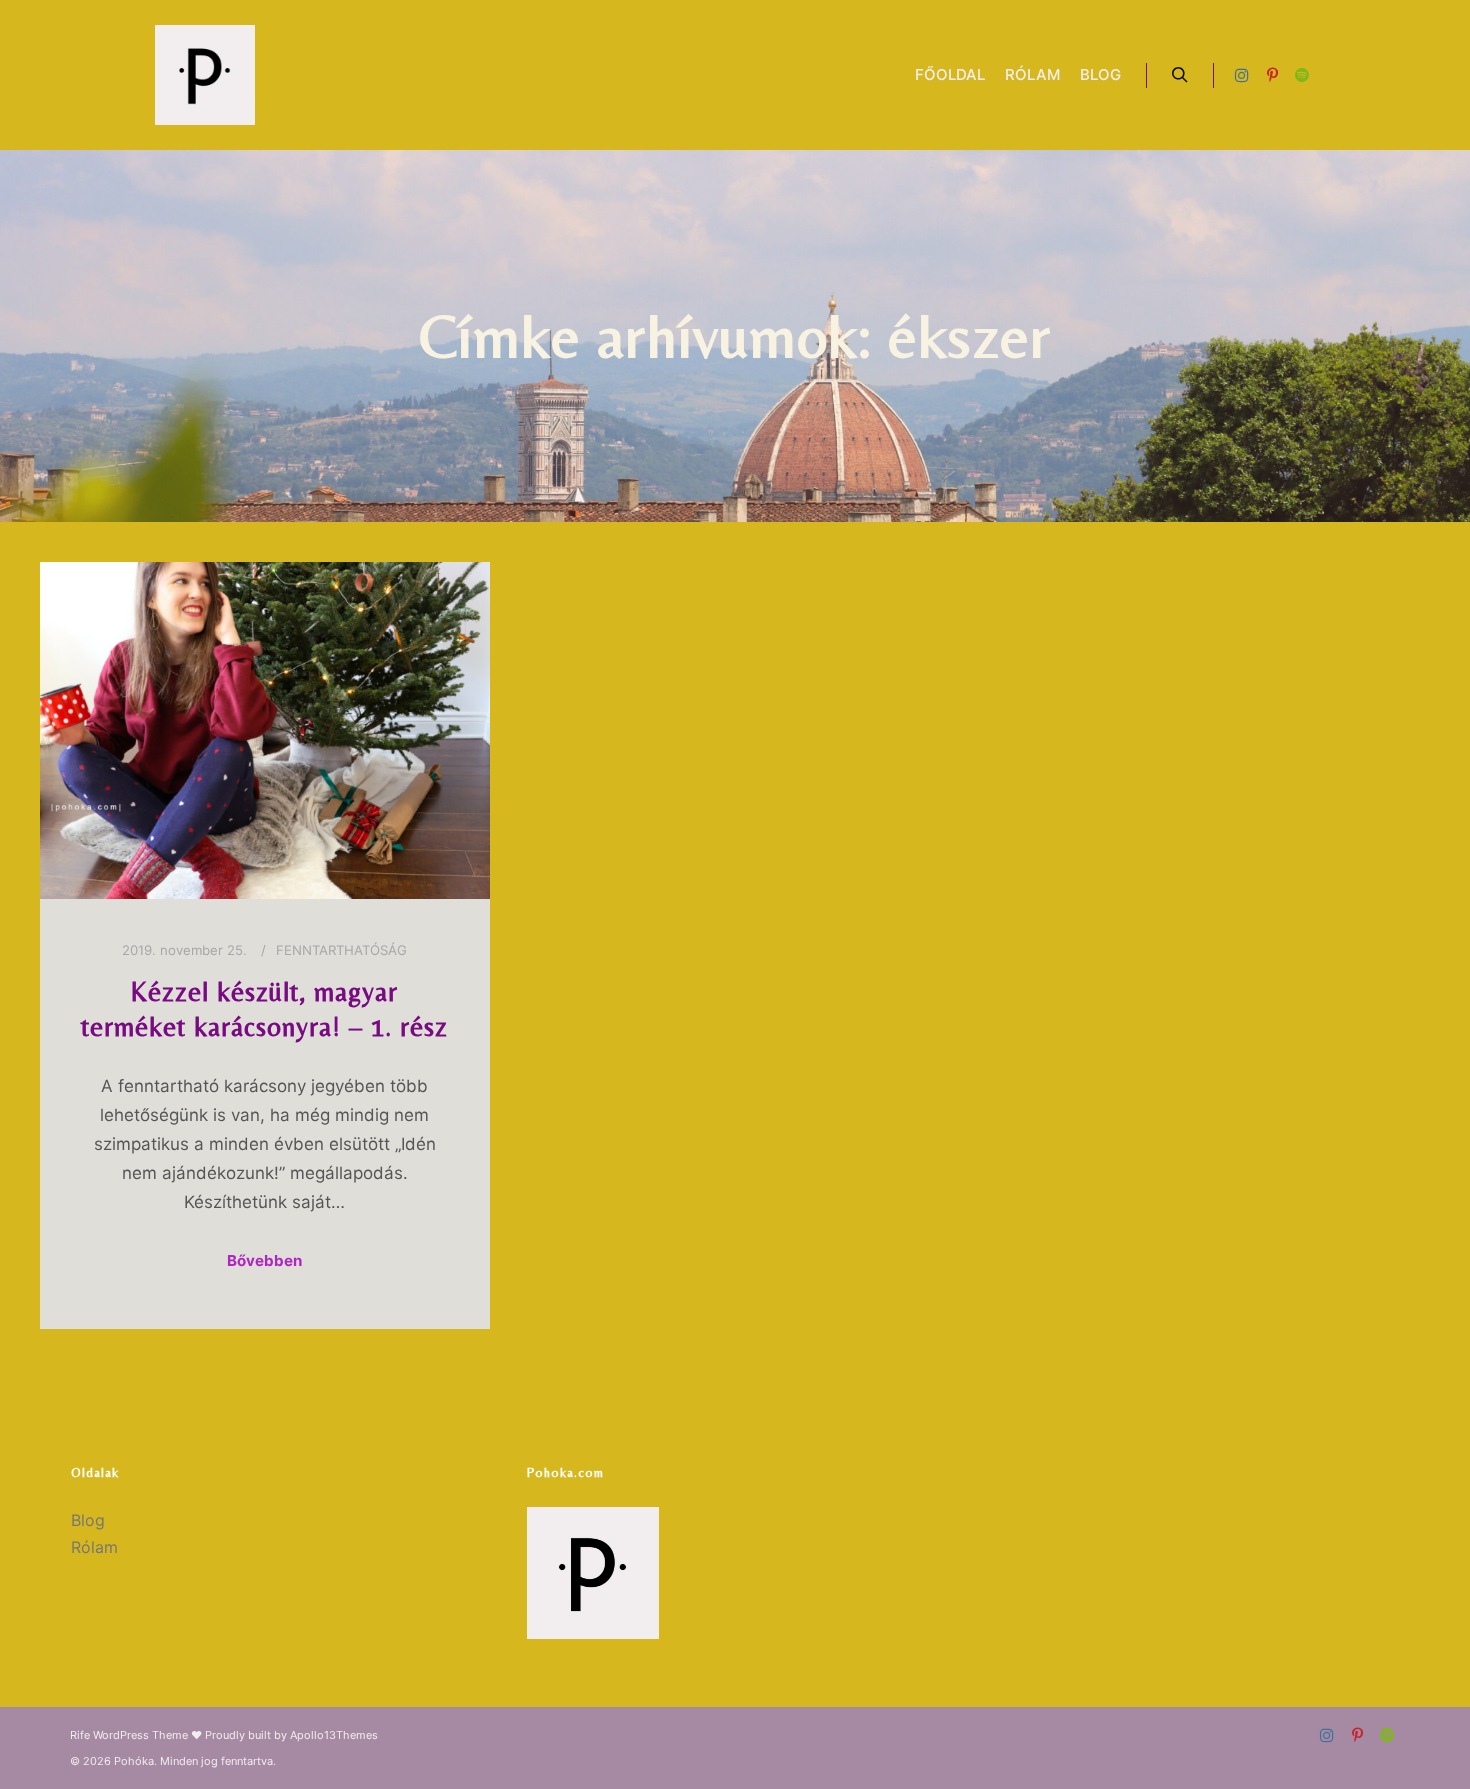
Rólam (94, 1547)
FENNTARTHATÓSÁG (341, 950)
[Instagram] (1242, 75)
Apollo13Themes (334, 1735)
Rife (80, 1735)
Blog (88, 1520)
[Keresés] (1180, 75)
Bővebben (264, 1260)
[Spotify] (1302, 75)
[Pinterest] (1272, 75)
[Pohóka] (205, 75)
